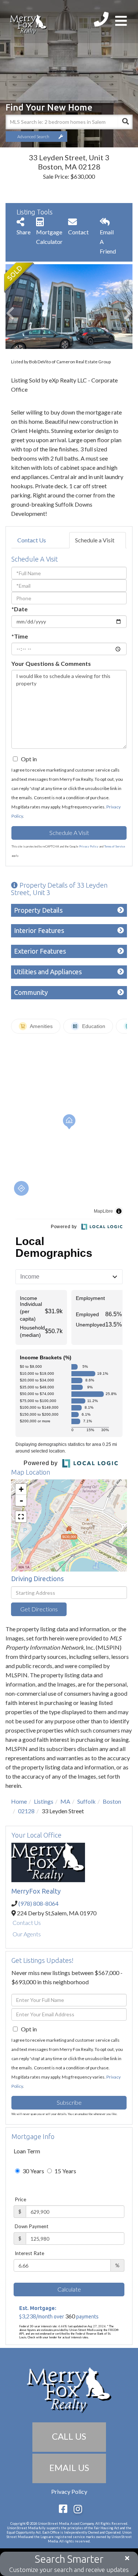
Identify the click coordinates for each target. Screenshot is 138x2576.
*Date (20, 609)
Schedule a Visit (95, 540)
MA (65, 1801)
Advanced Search (33, 137)
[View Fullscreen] (21, 1517)
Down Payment (32, 2226)
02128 (26, 1811)
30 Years (33, 2171)
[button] (125, 122)
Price (20, 2199)
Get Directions (39, 1609)
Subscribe (69, 2102)
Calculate (69, 2289)
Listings (44, 1801)
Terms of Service (115, 846)
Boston (112, 1801)
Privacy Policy (89, 846)
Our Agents (27, 1934)
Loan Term (27, 2151)
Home (19, 1801)
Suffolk (86, 1801)
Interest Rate (29, 2253)
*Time (20, 636)
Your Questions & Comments (51, 663)
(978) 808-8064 (38, 1903)
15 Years (65, 2171)
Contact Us (32, 540)
